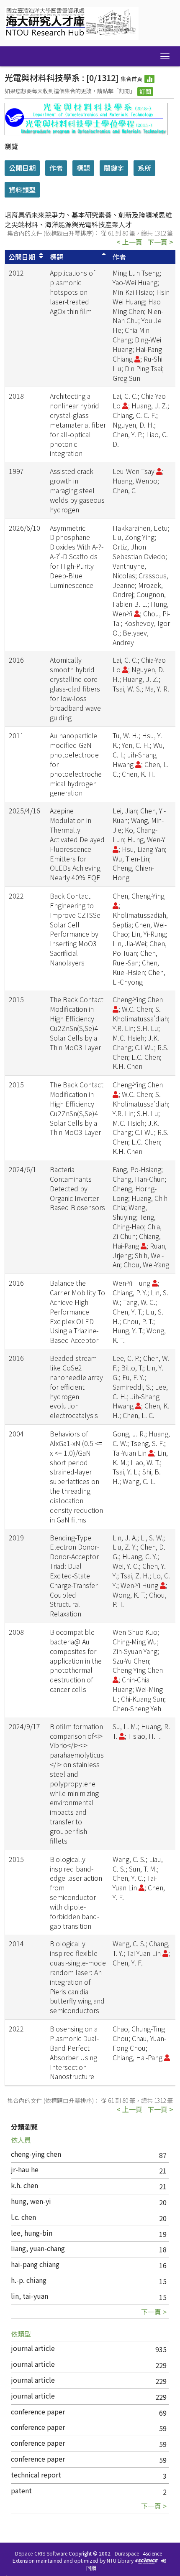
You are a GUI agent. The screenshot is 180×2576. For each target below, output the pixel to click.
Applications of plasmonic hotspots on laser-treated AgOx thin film (72, 292)
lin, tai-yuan (30, 2296)
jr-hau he (25, 2169)
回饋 (91, 2568)
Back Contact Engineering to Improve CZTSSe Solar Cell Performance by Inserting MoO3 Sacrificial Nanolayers (75, 929)
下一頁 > (160, 242)
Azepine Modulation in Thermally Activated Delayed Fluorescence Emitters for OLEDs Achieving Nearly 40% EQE (77, 844)
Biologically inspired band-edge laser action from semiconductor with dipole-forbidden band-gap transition (76, 1892)
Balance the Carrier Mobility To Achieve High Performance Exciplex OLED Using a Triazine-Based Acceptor (77, 1311)
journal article (33, 2348)
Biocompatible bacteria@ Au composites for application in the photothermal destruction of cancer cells (76, 1660)
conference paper (38, 2411)
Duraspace (127, 2553)
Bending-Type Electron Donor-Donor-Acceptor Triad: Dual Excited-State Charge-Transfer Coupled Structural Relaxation (75, 1576)
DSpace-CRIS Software (41, 2553)
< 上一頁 (129, 242)
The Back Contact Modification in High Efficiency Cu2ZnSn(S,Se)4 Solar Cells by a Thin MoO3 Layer (77, 1023)
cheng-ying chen (36, 2154)
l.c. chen (23, 2217)
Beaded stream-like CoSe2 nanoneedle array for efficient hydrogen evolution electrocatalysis (76, 1387)
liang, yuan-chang (38, 2248)
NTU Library (120, 2560)
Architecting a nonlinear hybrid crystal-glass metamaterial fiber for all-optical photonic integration (78, 424)
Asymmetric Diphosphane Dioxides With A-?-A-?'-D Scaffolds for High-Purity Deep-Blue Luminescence (77, 556)
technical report (36, 2475)
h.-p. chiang (29, 2280)
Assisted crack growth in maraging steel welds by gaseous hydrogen (77, 490)
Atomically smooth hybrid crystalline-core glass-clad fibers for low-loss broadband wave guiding (75, 688)
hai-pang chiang (35, 2264)
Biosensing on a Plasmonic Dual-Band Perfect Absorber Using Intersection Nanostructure (74, 2052)
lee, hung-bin (32, 2233)
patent (21, 2490)
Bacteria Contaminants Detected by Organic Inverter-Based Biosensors (77, 1188)
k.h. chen (24, 2185)
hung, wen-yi (31, 2201)
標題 (57, 257)
